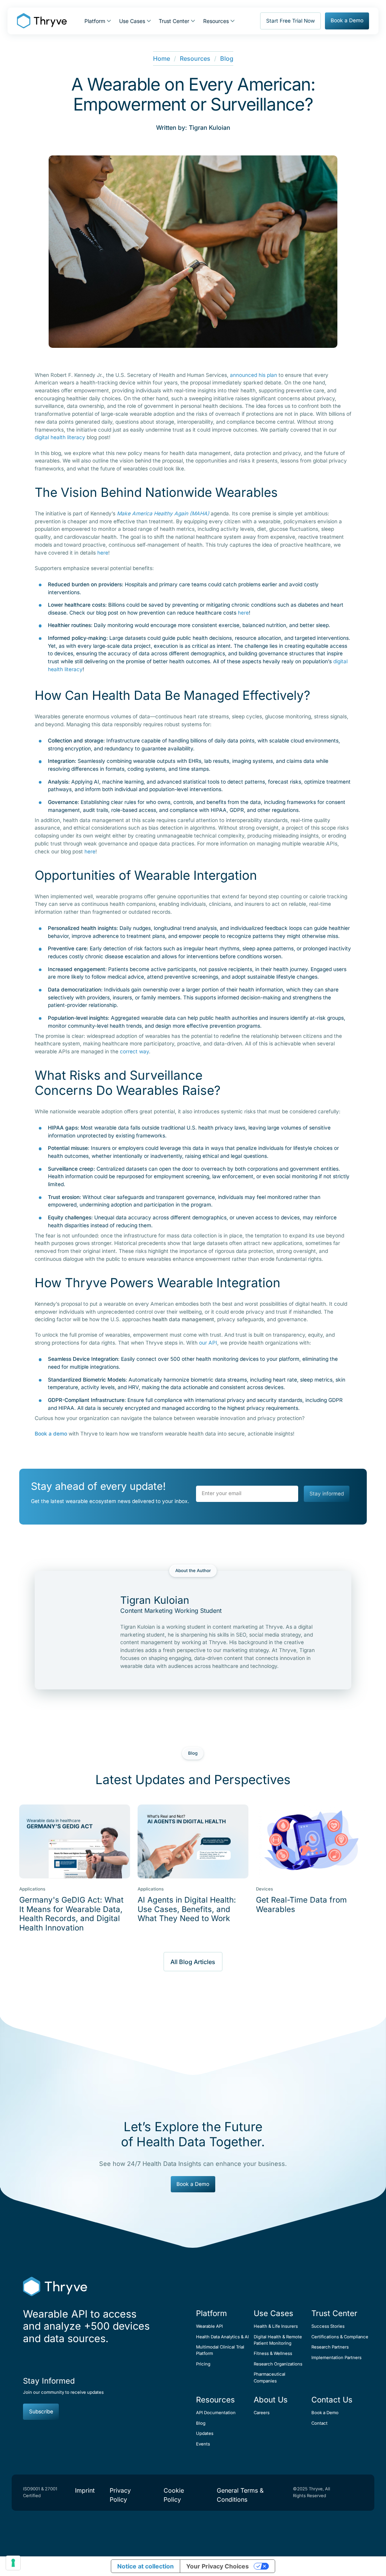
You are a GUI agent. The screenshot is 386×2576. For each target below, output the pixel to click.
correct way (134, 1051)
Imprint (85, 2490)
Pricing (203, 2364)
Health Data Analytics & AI (222, 2337)
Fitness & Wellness (273, 2353)
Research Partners (330, 2347)
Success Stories (328, 2326)
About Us (271, 2400)
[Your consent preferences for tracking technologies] (13, 2563)
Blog (227, 58)
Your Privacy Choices (218, 2566)
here (103, 553)
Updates (205, 2433)
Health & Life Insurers (276, 2326)
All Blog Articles (193, 1962)
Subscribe (41, 2412)
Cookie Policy (174, 2495)
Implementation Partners (336, 2358)
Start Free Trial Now (290, 21)
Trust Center (334, 2313)
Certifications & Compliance (337, 2337)
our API (208, 1343)
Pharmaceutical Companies (270, 2377)
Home (162, 58)
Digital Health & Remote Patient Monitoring (278, 2340)
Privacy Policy (120, 2495)
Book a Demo (347, 20)
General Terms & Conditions (240, 2495)
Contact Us (332, 2400)
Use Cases (273, 2313)
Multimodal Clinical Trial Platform (220, 2350)
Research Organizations (278, 2364)
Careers (262, 2413)
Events (203, 2444)
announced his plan (254, 375)
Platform (211, 2313)
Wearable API (209, 2326)
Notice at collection (146, 2566)
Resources (195, 58)
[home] (42, 21)
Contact (319, 2423)
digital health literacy (60, 437)
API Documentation (216, 2413)
